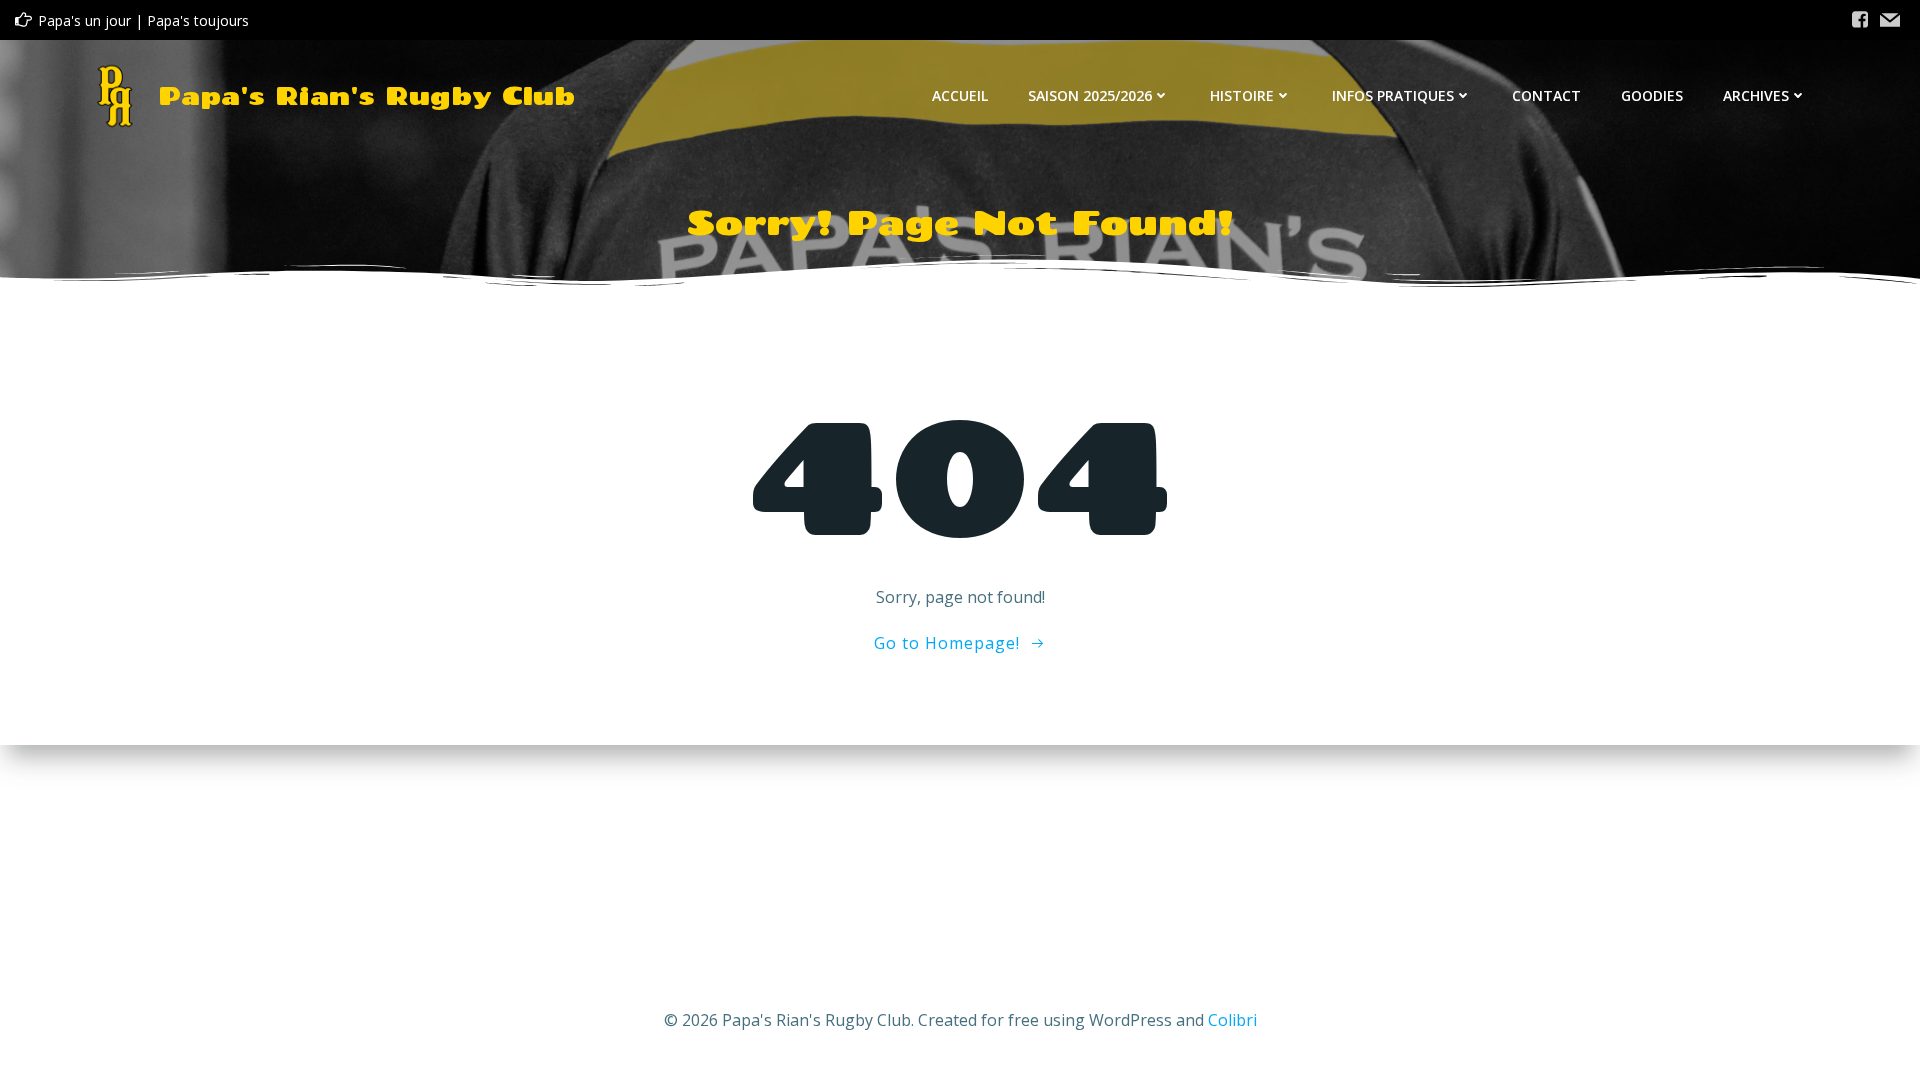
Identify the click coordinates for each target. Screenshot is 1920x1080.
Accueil (960, 95)
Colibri (1232, 1020)
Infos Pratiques (1393, 95)
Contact (1546, 95)
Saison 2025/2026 (1090, 95)
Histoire (1242, 95)
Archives (1756, 95)
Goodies (1652, 95)
